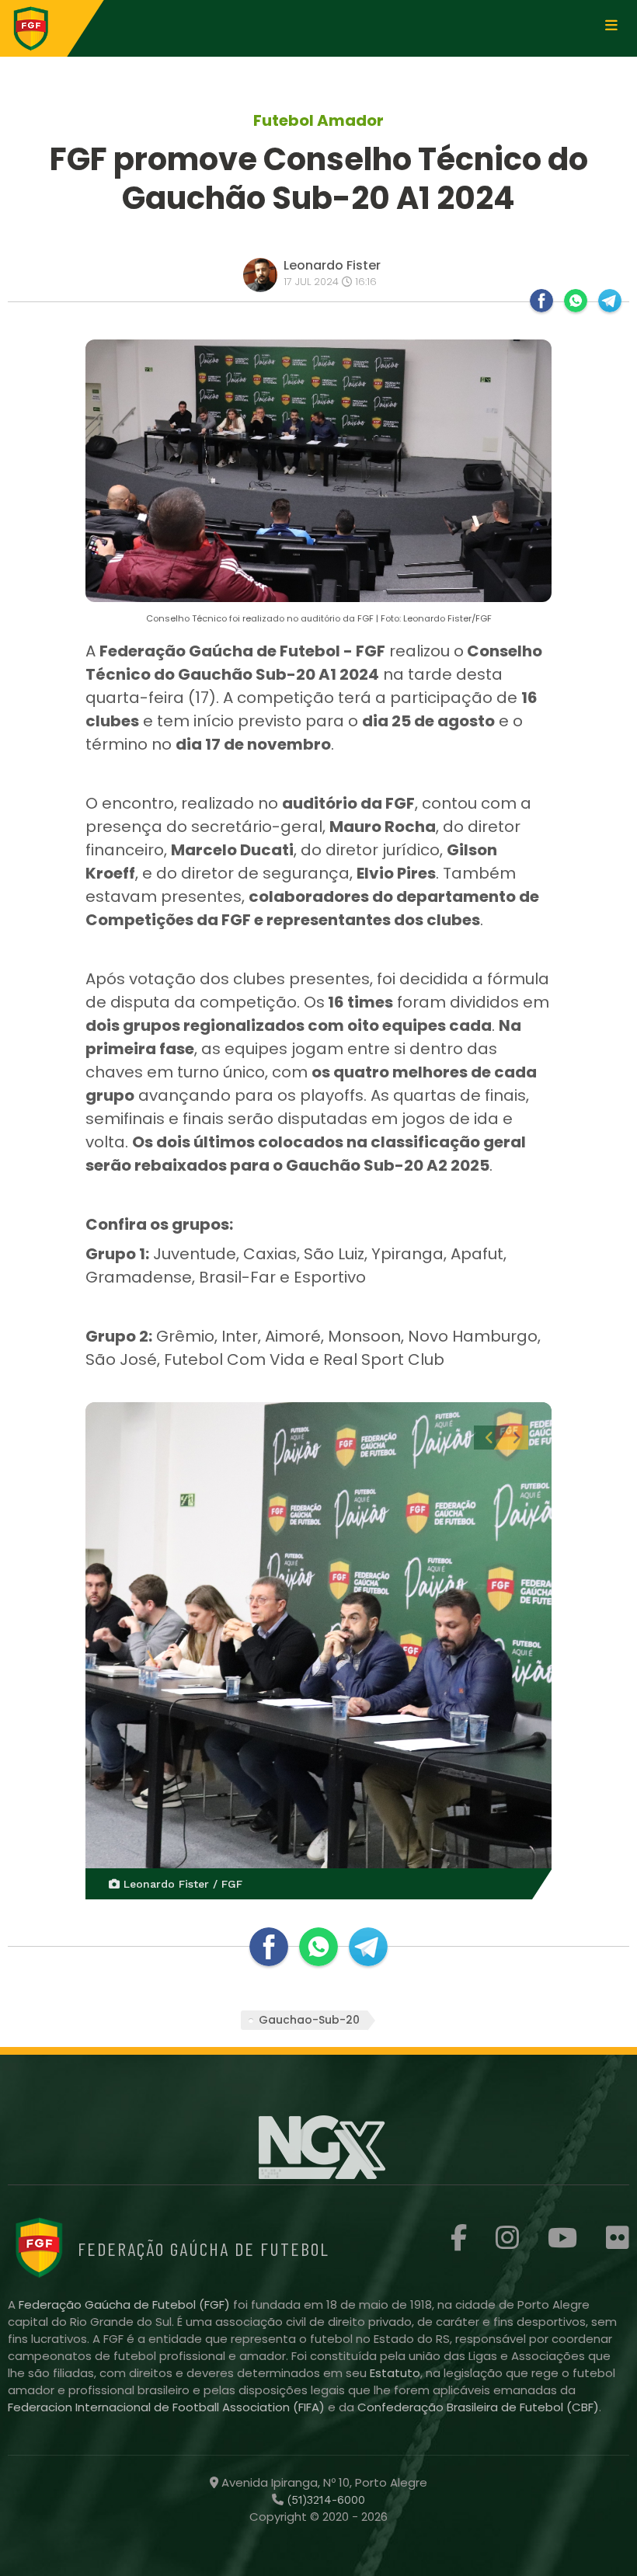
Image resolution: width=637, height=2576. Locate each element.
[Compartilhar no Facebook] (541, 301)
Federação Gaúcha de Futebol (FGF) (126, 2304)
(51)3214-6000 (324, 2500)
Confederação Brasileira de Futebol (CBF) (478, 2407)
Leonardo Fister (332, 265)
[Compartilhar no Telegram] (610, 301)
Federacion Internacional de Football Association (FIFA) (168, 2407)
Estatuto (395, 2373)
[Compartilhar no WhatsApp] (576, 301)
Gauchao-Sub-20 (309, 2020)
